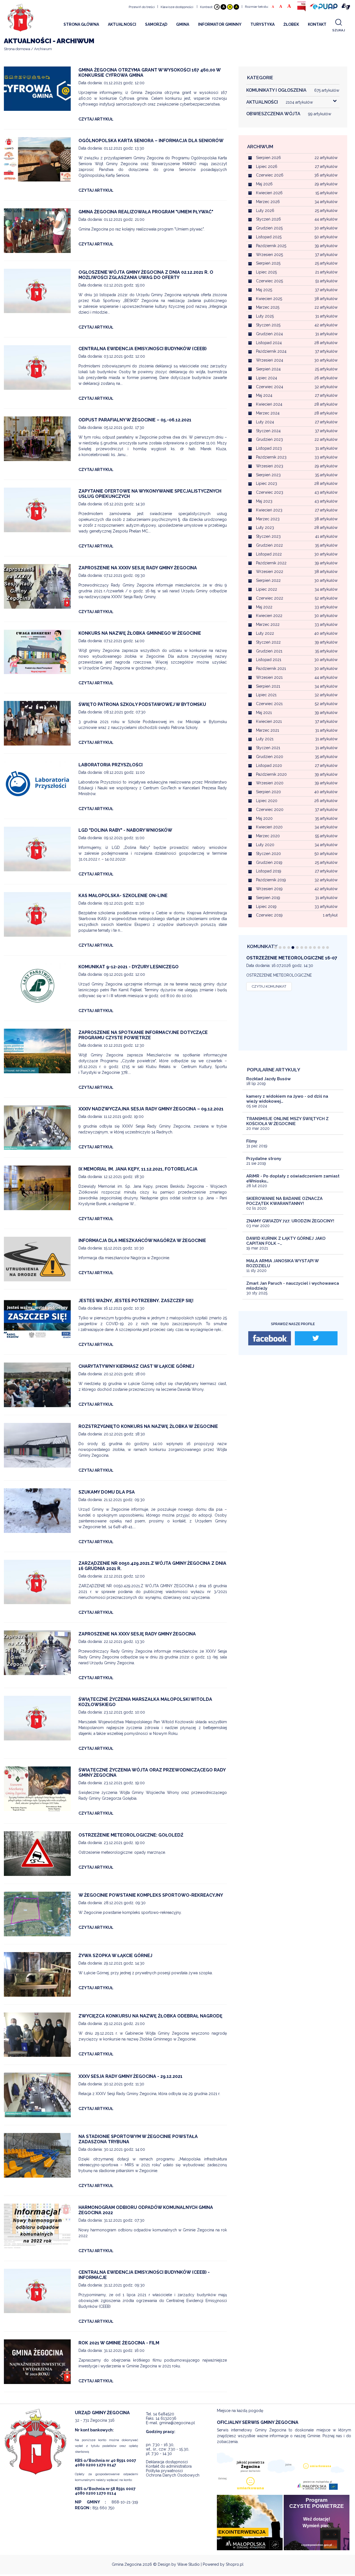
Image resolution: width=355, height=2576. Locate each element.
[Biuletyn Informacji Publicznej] (301, 7)
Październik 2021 (271, 669)
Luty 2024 (265, 422)
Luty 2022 (265, 633)
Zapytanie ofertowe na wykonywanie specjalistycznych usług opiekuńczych (150, 494)
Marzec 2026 (268, 202)
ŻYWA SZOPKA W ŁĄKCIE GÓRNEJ (115, 1956)
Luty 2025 (265, 316)
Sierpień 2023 (268, 475)
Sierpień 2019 (268, 898)
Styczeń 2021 (268, 748)
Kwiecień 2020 (269, 827)
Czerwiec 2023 (270, 492)
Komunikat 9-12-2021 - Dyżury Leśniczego (129, 967)
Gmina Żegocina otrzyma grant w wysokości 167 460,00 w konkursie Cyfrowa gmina (149, 73)
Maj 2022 (264, 607)
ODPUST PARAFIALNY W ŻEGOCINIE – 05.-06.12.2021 (135, 420)
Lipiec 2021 (266, 695)
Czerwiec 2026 (270, 175)
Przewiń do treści (142, 7)
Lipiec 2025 (266, 272)
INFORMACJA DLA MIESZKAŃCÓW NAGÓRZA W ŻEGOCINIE (142, 1240)
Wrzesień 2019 (269, 889)
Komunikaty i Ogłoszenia (293, 90)
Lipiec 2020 (267, 801)
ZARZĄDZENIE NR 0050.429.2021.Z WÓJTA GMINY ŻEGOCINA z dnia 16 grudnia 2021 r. (152, 1566)
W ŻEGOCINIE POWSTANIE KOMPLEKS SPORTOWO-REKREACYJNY (151, 1895)
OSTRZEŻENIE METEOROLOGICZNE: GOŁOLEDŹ (131, 1835)
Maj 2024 (264, 395)
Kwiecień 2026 (269, 193)
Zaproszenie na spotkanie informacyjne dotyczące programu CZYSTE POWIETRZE (143, 1035)
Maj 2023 (264, 501)
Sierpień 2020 (268, 792)
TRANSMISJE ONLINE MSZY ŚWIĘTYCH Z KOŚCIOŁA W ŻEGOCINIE (287, 1121)
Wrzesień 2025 (269, 255)
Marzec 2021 (267, 730)
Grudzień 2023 (269, 439)
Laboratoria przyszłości (111, 765)
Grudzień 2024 (269, 334)
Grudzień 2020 (270, 757)
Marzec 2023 (268, 519)
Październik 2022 (271, 563)
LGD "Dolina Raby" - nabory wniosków (125, 830)
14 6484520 (164, 2414)
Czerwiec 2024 (270, 387)
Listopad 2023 (269, 448)
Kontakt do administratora (169, 2466)
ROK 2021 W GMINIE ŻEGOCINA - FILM (119, 2343)
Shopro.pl (235, 2564)
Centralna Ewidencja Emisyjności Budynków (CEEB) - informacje (144, 2275)
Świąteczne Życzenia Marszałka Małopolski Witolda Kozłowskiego (145, 1702)
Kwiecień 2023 (269, 510)
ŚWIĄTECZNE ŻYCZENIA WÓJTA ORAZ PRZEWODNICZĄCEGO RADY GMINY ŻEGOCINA (152, 1773)
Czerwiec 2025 (269, 281)
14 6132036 (166, 2418)
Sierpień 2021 (268, 686)
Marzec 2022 (268, 624)
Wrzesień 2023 (270, 466)
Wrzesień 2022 (270, 572)
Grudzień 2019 (269, 862)
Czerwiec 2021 (269, 704)
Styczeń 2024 (268, 431)
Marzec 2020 (268, 836)
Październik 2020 (271, 774)
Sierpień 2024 (268, 369)
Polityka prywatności (164, 2471)
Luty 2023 (265, 528)
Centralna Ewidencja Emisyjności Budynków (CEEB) (143, 349)
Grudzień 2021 (269, 651)
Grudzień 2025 (269, 228)
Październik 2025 (271, 246)
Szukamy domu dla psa (107, 1492)
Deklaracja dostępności (167, 2462)
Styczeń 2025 (268, 325)
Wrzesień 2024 (270, 360)
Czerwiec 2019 (269, 915)
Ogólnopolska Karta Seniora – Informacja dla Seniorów (151, 141)
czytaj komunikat (269, 992)
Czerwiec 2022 (270, 598)
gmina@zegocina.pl (177, 2423)
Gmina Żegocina (127, 2564)
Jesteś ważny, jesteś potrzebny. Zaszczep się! (136, 1301)
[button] (276, 948)
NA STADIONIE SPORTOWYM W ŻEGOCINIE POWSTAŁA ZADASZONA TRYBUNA (138, 2139)
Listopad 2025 (269, 237)
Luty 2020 (265, 845)
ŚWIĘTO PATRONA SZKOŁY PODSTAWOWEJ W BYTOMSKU (142, 704)
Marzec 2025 (268, 307)
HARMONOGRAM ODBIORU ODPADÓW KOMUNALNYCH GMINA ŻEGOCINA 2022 (146, 2210)
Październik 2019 (271, 880)
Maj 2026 (264, 184)
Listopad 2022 (269, 554)
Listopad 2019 (269, 871)
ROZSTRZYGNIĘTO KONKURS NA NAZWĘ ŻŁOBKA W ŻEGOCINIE (148, 1426)
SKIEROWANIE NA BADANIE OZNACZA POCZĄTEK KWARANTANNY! (284, 1201)
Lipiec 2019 (266, 907)
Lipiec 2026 (267, 167)
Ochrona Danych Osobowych (173, 2475)
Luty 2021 (265, 739)
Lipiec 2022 (267, 589)
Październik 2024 (271, 351)
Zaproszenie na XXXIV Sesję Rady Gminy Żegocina (138, 568)
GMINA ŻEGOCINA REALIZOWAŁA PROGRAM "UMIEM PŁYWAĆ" (146, 212)
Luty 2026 (265, 211)
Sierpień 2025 (268, 263)
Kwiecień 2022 (269, 616)
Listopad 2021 (269, 660)
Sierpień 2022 (268, 580)
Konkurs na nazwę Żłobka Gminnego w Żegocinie (140, 633)
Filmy (252, 1141)
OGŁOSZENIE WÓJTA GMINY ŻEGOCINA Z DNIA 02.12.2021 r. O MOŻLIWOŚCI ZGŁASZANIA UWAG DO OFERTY (146, 275)
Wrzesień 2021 (269, 677)
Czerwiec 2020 (270, 810)
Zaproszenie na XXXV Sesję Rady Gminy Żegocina (137, 1634)
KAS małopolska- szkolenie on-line (123, 896)
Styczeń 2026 (268, 219)
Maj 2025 (264, 290)
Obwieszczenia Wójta (289, 114)
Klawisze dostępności (177, 7)
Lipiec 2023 (267, 483)
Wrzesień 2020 (270, 783)
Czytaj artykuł (96, 119)
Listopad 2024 (269, 343)
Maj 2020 (264, 818)
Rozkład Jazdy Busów (268, 1079)
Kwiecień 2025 (269, 299)
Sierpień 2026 (268, 158)
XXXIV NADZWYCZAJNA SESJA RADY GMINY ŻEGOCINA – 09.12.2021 (151, 1109)
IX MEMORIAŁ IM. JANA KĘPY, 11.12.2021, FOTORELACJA (138, 1169)
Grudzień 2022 (269, 545)
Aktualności (280, 102)
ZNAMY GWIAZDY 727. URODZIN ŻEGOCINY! (290, 1221)
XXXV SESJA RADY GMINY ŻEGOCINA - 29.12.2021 (130, 2076)
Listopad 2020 (269, 765)
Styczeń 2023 (268, 536)
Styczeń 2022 (268, 642)
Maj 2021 (264, 713)
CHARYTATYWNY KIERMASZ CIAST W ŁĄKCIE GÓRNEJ (136, 1366)
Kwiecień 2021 (269, 721)
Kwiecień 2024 (269, 404)
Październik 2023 (271, 457)
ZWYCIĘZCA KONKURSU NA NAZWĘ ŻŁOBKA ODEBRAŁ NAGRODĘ (150, 2016)
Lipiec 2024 (267, 378)
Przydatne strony (264, 1159)
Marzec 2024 (268, 413)
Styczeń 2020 (268, 854)
